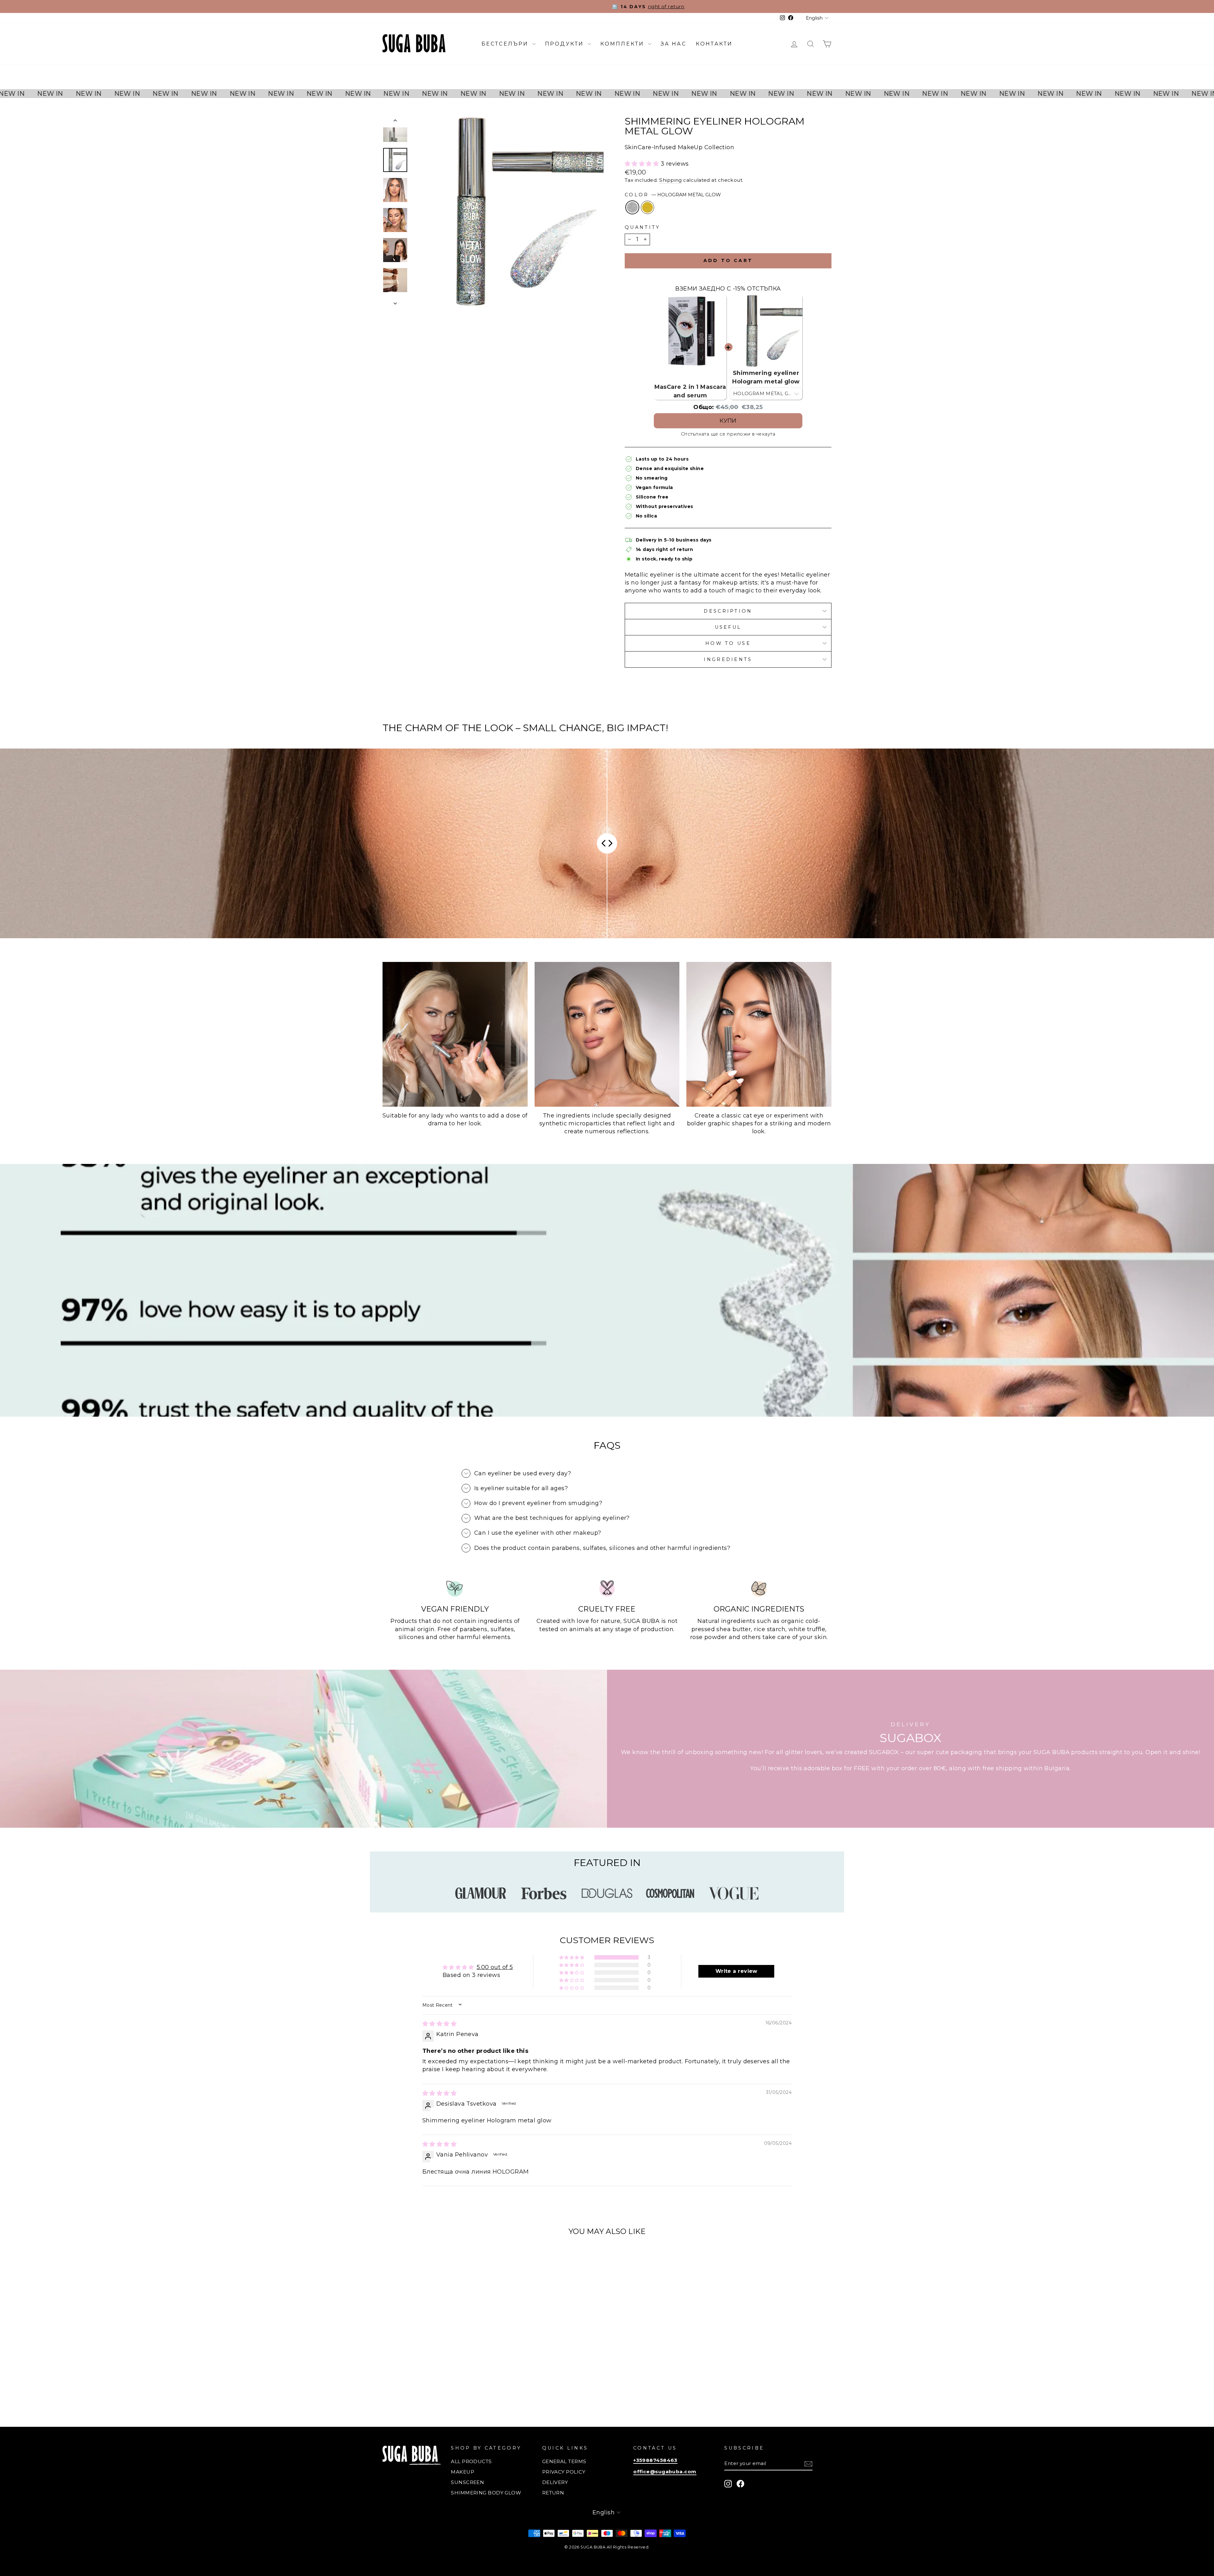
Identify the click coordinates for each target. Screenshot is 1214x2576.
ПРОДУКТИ (566, 44)
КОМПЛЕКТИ (623, 44)
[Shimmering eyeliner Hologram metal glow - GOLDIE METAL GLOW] (440, 2389)
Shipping (671, 180)
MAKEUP (463, 2472)
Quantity (643, 227)
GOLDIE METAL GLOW (647, 207)
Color (673, 195)
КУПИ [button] (728, 421)
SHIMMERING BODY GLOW (486, 2493)
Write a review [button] (736, 1971)
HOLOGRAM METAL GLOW (632, 207)
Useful (728, 627)
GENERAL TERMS (564, 2461)
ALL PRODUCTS (471, 2461)
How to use (728, 643)
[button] (642, 164)
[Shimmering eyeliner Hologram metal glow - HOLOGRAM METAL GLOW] (432, 2389)
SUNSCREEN (467, 2482)
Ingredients (728, 659)
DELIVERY (555, 2482)
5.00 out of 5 (495, 1967)
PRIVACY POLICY (564, 2472)
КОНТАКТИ (714, 44)
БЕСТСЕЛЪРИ (506, 44)
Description (728, 611)
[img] (439, 2024)
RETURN (553, 2493)
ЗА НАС (674, 44)
